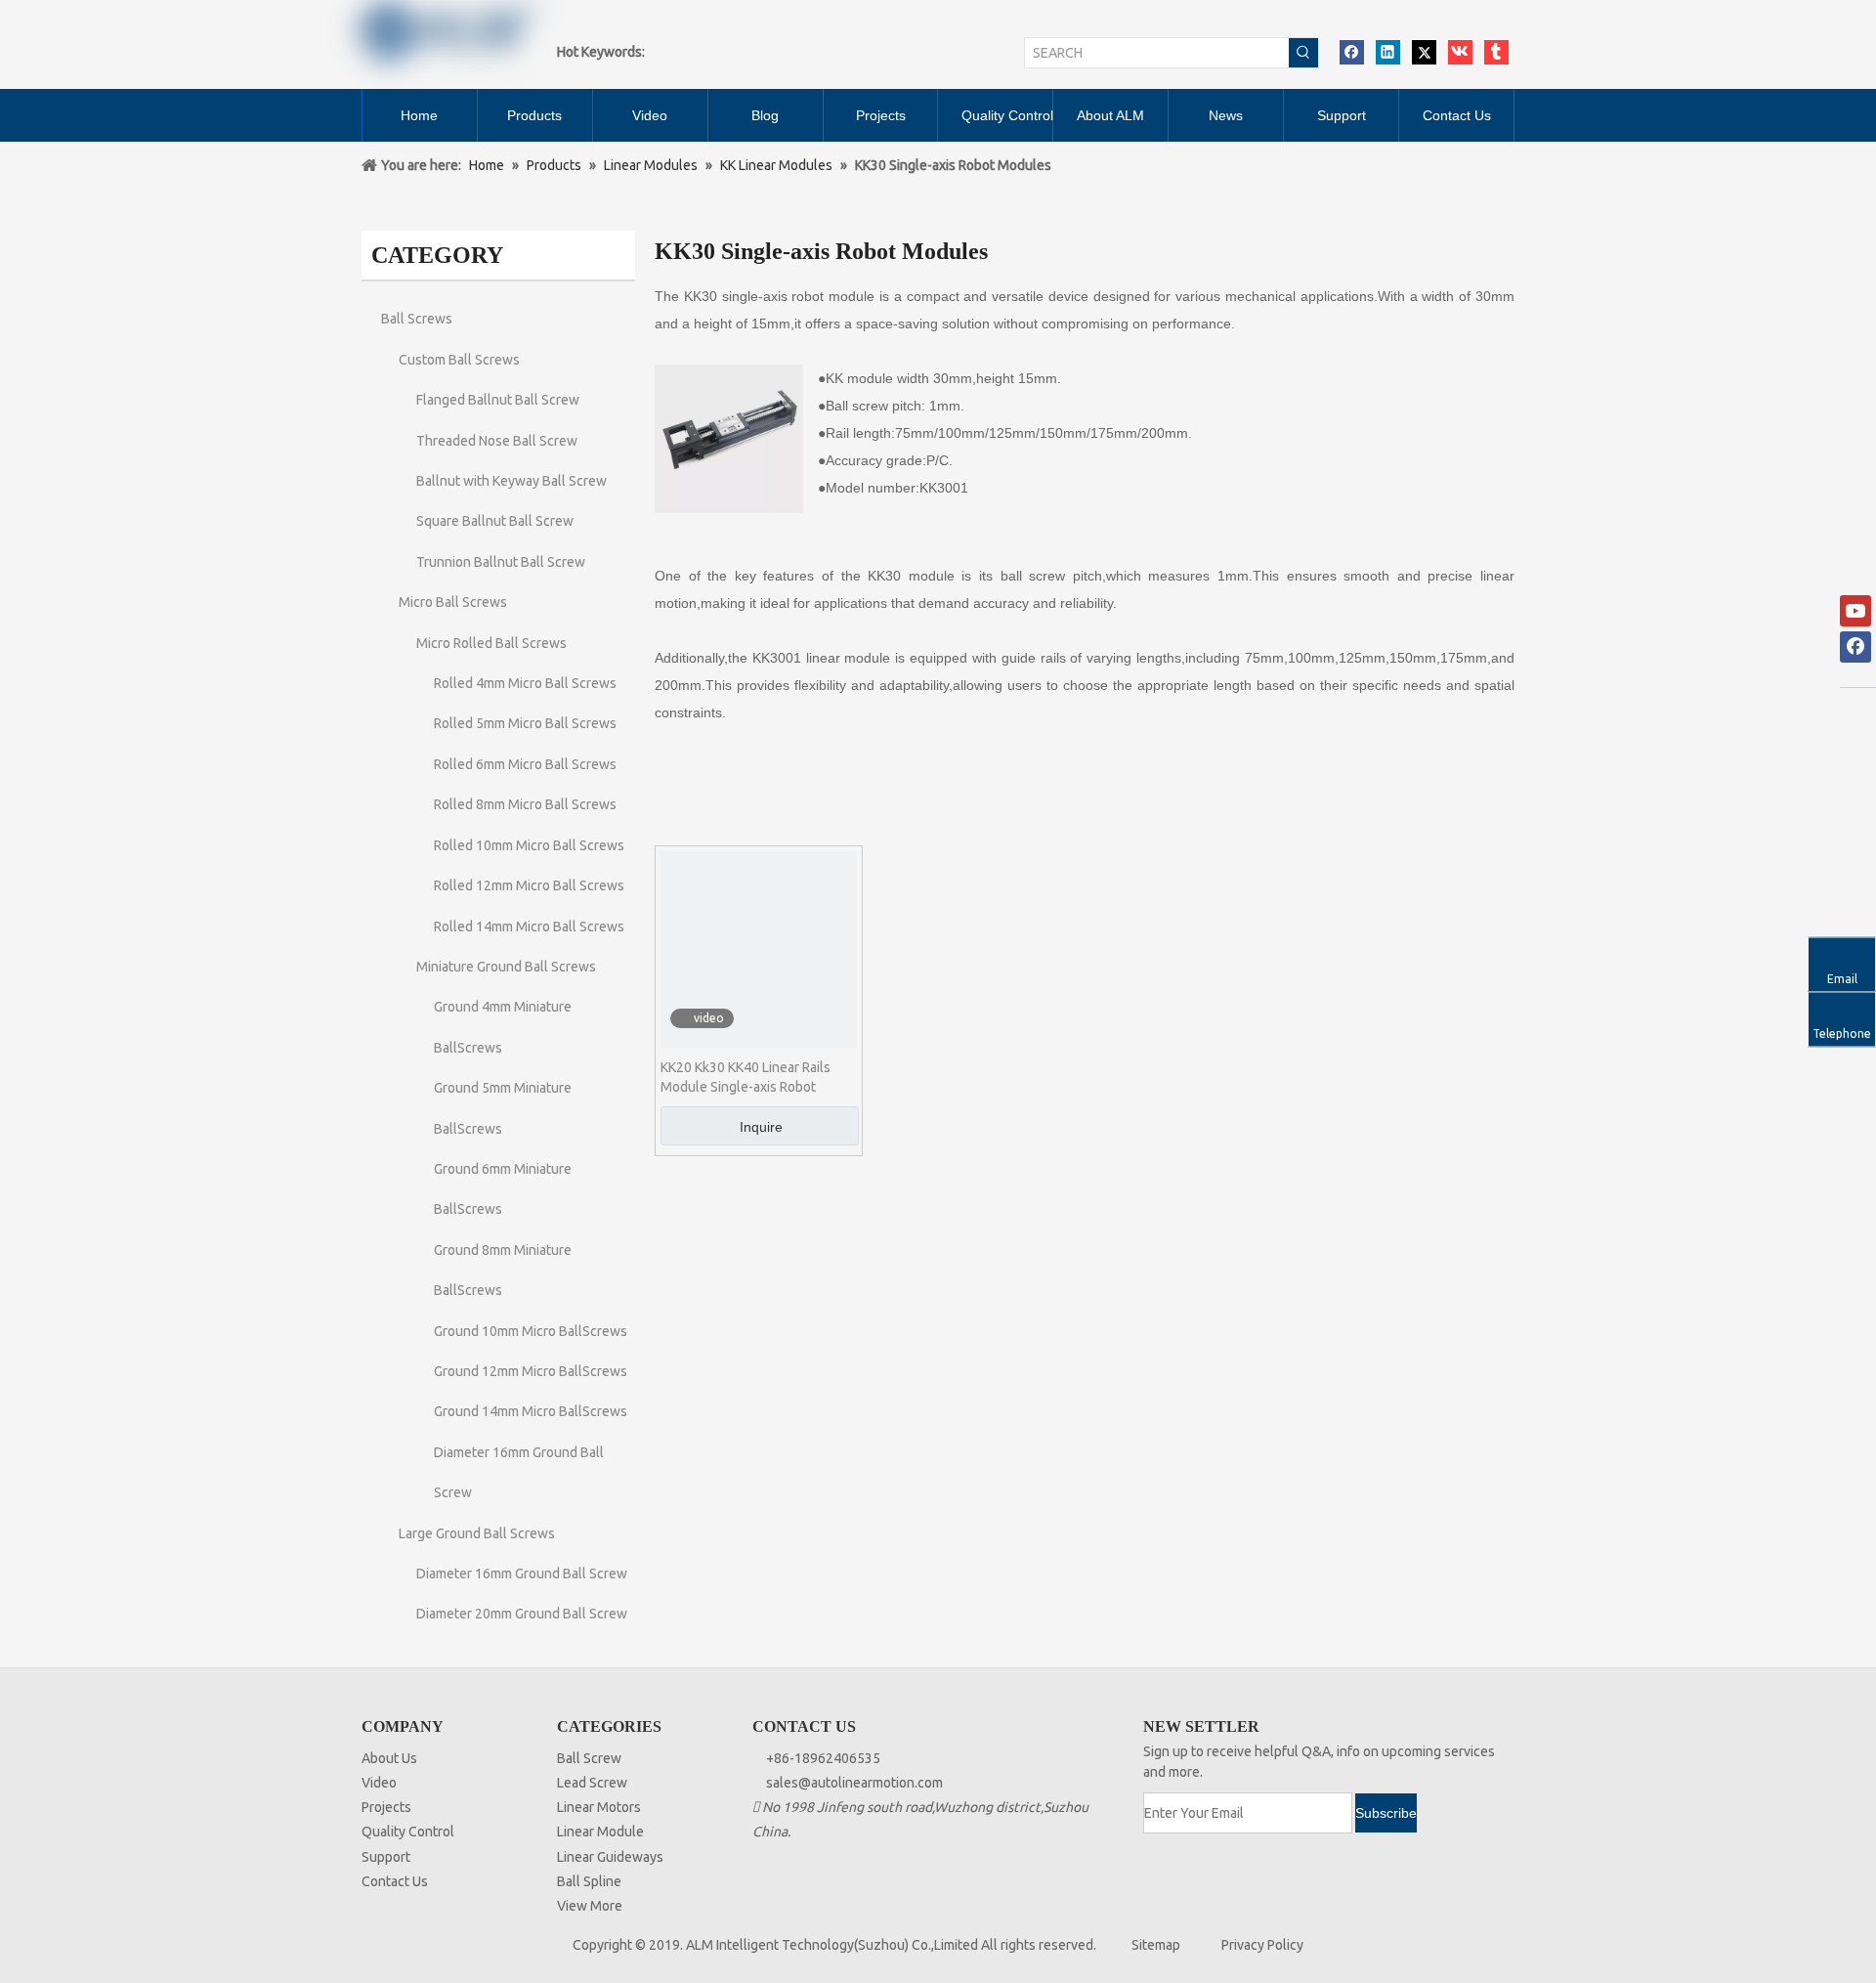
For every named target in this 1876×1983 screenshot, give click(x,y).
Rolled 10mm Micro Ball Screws (529, 845)
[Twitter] (1424, 52)
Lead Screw (592, 1783)
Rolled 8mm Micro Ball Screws (525, 804)
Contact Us (395, 1881)
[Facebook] (1352, 52)
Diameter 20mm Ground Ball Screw (522, 1614)
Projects (386, 1807)
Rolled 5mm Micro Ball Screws (525, 723)
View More (590, 1906)
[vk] (1460, 52)
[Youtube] (1855, 611)
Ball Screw (589, 1758)
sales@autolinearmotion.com (854, 1783)
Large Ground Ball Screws (477, 1533)
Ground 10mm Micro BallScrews (531, 1331)
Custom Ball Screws (459, 360)
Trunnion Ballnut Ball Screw (501, 562)
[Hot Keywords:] (1303, 53)
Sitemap (1156, 1945)
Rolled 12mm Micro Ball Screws (529, 885)
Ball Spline (589, 1881)
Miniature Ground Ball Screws (506, 967)
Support (386, 1857)
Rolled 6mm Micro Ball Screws (525, 764)
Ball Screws (417, 319)
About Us (389, 1758)
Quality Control (408, 1832)
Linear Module (600, 1832)
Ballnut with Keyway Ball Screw (512, 481)
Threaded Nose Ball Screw (497, 441)
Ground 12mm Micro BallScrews (531, 1371)
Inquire (761, 1127)
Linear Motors (599, 1807)
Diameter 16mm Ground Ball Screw (522, 1573)
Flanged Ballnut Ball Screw (498, 400)
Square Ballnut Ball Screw (495, 521)
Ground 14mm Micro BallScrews (531, 1411)
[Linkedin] (1388, 52)
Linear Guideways (610, 1857)
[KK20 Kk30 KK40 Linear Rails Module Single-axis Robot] (759, 948)
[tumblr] (1496, 52)
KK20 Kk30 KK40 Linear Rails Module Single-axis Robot (746, 1077)
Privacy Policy (1262, 1945)
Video (379, 1783)
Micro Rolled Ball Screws (491, 643)
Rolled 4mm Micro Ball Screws (525, 683)
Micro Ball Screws (453, 602)
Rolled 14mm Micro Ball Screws (529, 927)
